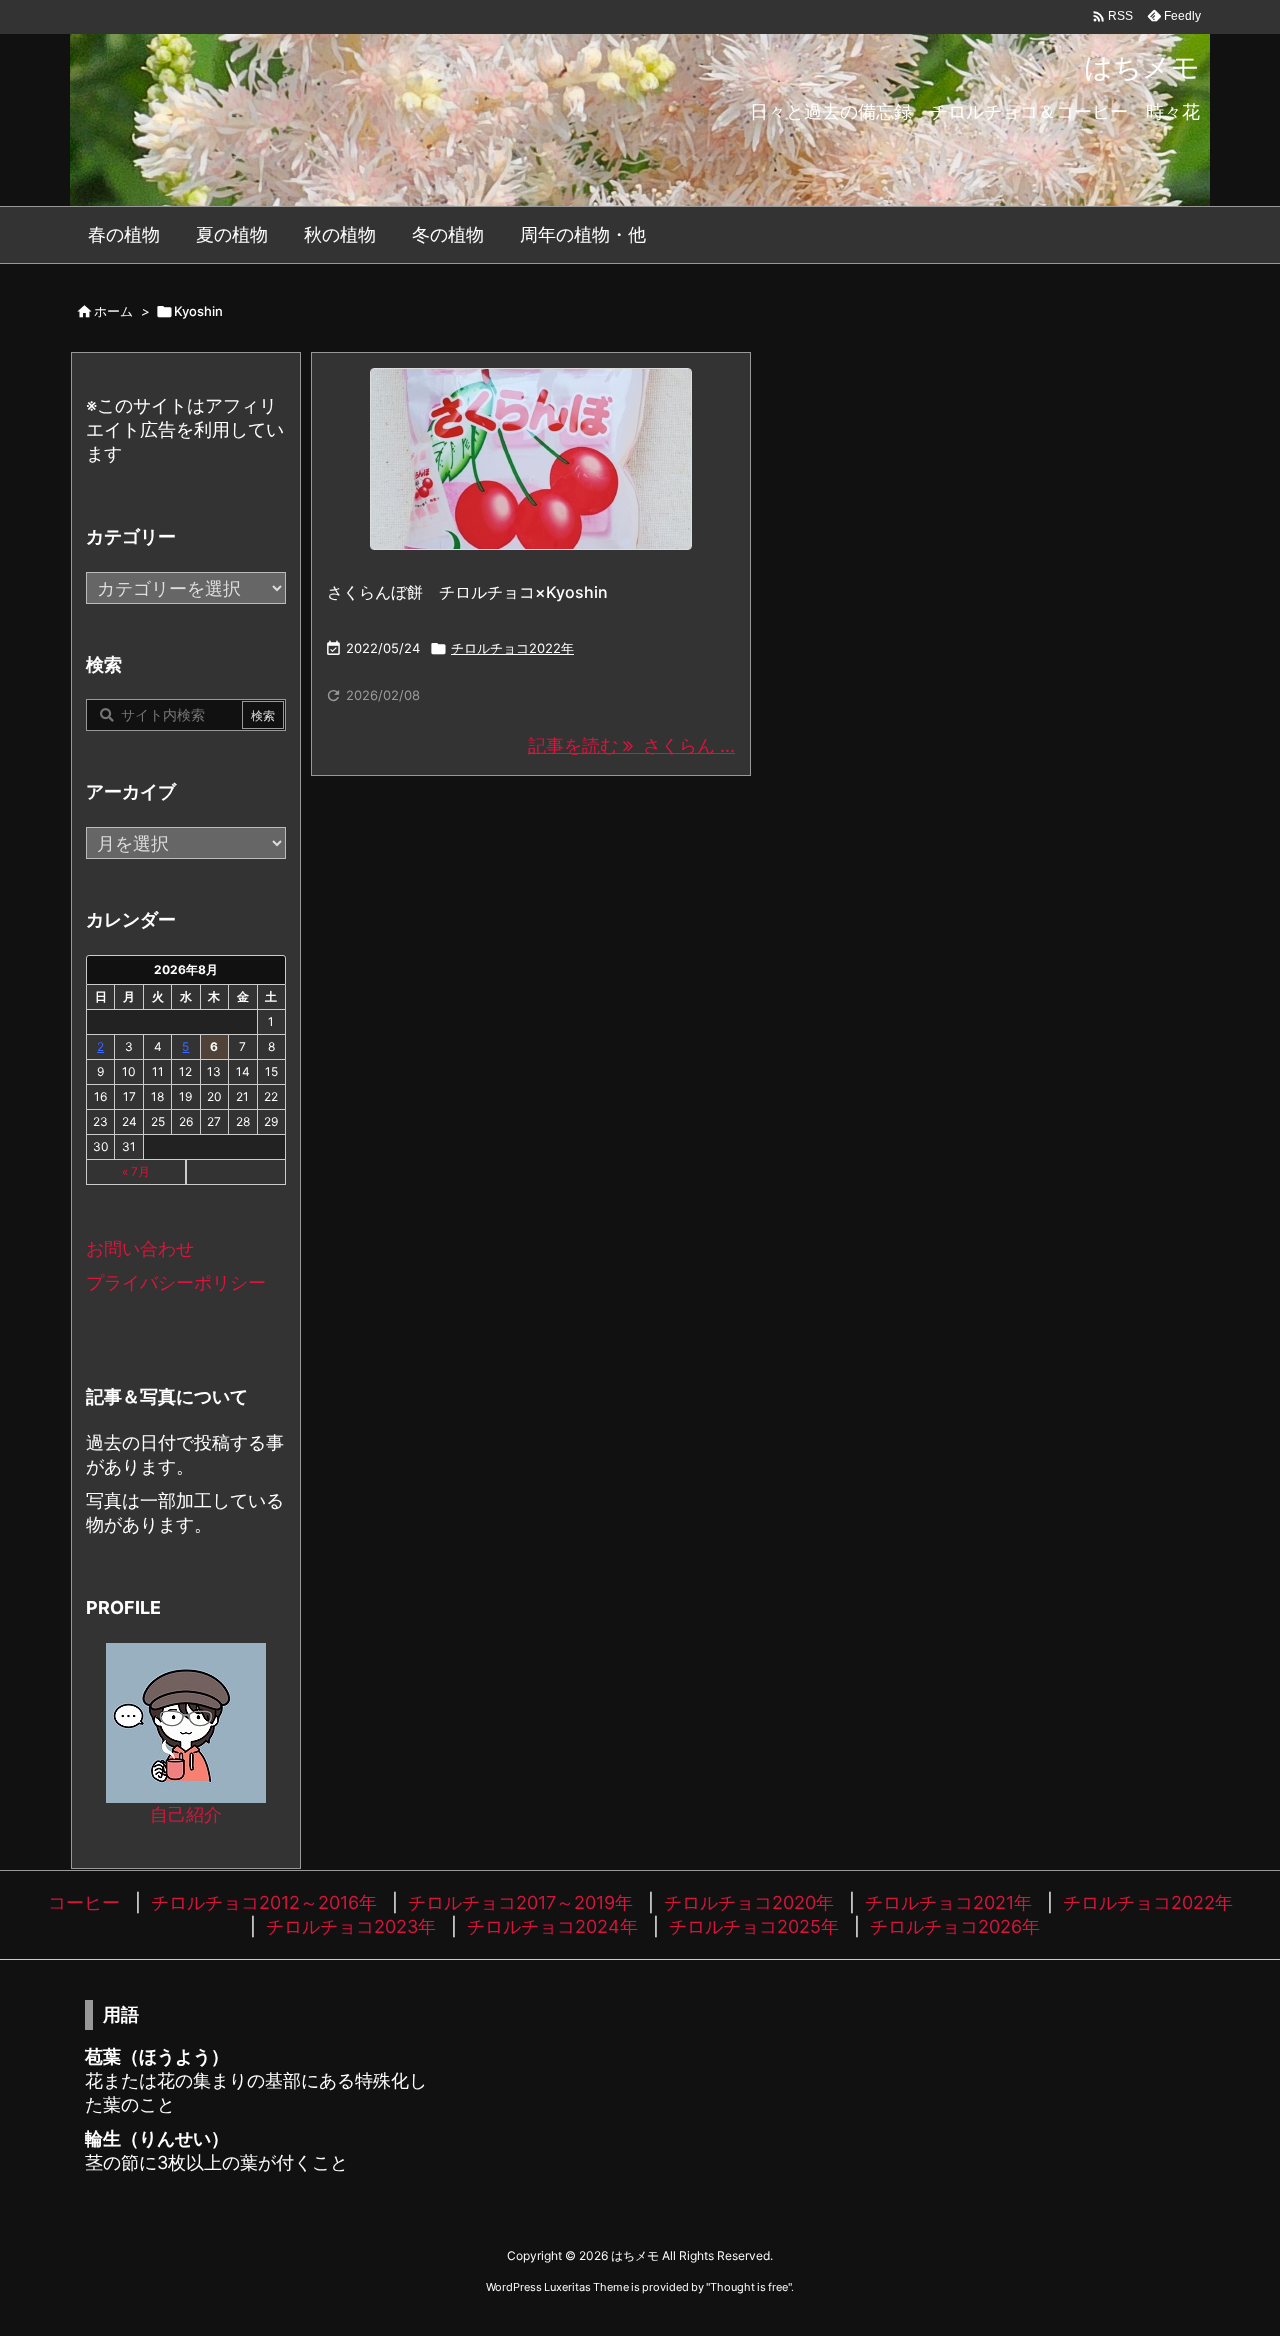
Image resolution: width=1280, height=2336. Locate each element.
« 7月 (136, 1171)
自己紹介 (186, 1814)
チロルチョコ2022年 (512, 648)
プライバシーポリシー (176, 1282)
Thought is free (749, 2287)
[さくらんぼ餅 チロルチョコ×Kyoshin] (531, 459)
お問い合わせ (140, 1248)
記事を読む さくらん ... (631, 745)
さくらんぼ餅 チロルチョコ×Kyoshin (467, 592)
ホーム (113, 311)
